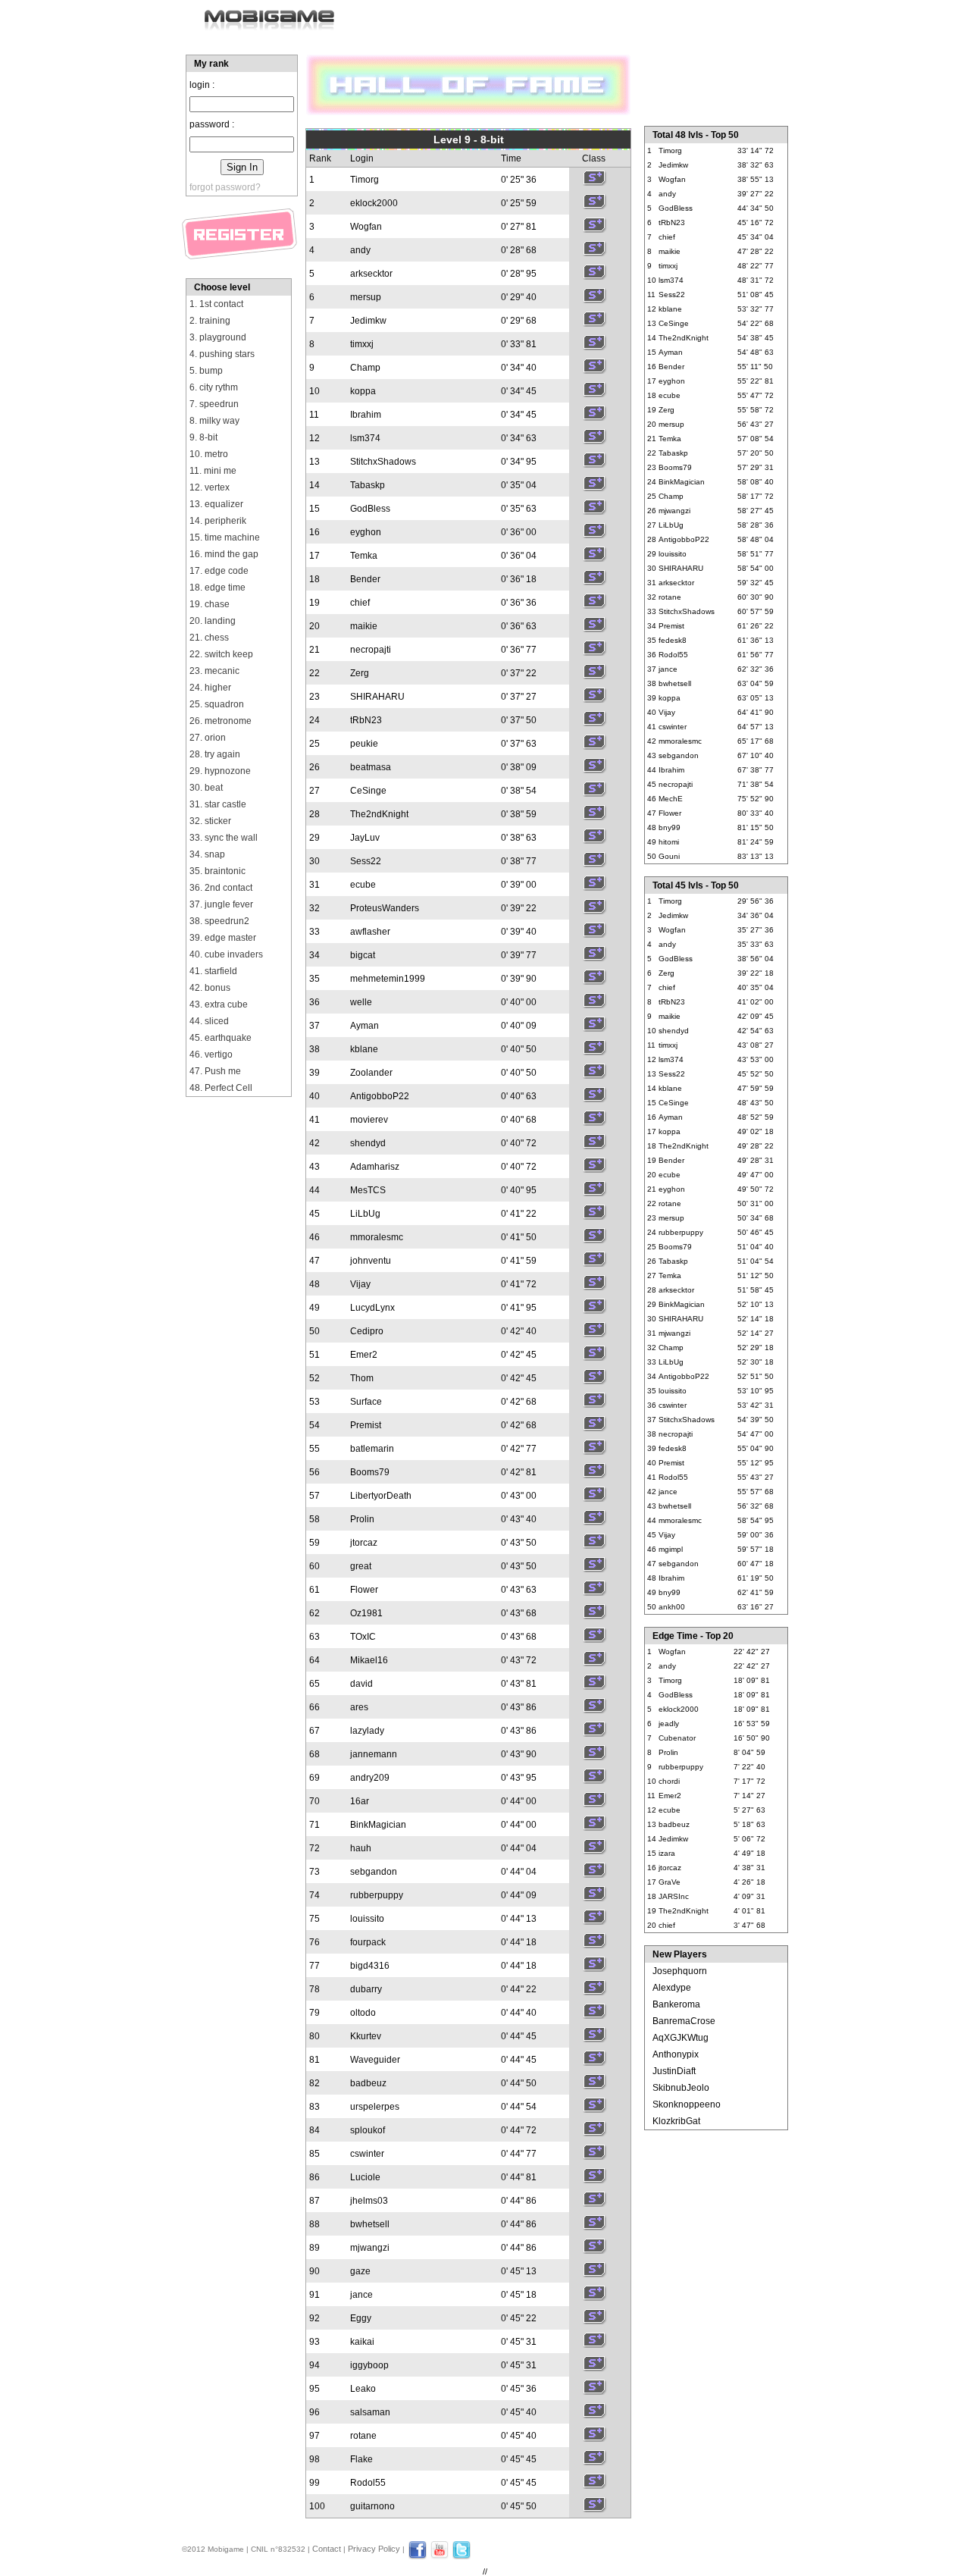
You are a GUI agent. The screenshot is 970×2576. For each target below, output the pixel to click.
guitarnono (372, 2506)
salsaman (370, 2412)
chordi (669, 1781)
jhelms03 (369, 2201)
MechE (671, 799)
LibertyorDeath (381, 1496)
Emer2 (364, 1355)
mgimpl (671, 1549)
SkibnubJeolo (681, 2088)
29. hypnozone (220, 771)
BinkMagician (378, 1825)
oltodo (363, 2013)
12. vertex (210, 487)
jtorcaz (364, 1543)
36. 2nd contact (221, 888)
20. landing (213, 621)
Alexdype (672, 1988)
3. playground (218, 337)
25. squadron (217, 704)
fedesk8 (673, 640)
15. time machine (225, 537)
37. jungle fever (221, 904)
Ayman (365, 1026)
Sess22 (366, 861)
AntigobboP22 (380, 1096)
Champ (365, 368)
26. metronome (221, 721)
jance (361, 2295)
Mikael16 (369, 1660)
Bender (365, 579)
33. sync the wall (224, 838)
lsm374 (365, 438)
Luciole (365, 2177)
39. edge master (223, 938)
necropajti (371, 650)
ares (359, 1707)
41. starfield (213, 971)
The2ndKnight (379, 814)
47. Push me (215, 1071)
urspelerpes (375, 2107)
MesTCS (368, 1190)
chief (360, 603)
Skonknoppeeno (687, 2104)
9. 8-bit (203, 437)
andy (360, 250)
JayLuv (365, 838)
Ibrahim (366, 415)
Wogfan (366, 227)
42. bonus (210, 988)
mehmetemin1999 (388, 979)
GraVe (670, 1882)
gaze (360, 2271)
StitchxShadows (383, 462)
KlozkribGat (676, 2121)
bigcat (363, 955)
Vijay (360, 1284)
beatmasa (371, 767)
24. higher (210, 688)
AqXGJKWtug (681, 2038)
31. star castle (218, 804)
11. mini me (213, 471)
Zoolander (371, 1073)
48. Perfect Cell (221, 1088)
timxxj (362, 344)
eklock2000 (374, 203)
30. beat (206, 788)
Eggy (361, 2318)
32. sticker (210, 821)
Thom (362, 1378)
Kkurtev (366, 2036)
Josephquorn (680, 1971)
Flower (364, 1590)
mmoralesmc (377, 1237)
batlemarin (372, 1449)
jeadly (669, 1724)
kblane (364, 1049)
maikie (364, 626)
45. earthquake (221, 1038)
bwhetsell (370, 2224)
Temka (364, 556)
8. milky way (214, 421)
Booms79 (370, 1472)
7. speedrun (214, 404)
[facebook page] (418, 2556)
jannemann (374, 1754)
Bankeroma (676, 2004)
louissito (367, 1919)
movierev (369, 1120)
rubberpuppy (377, 1895)
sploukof (368, 2130)
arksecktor (371, 274)
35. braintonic (217, 871)
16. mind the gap (224, 554)
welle (361, 1002)
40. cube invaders (226, 954)
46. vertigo (211, 1055)
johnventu (371, 1261)
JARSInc (674, 1896)
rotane (363, 2436)
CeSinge (368, 791)
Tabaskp (368, 485)
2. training (210, 321)
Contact (327, 2549)
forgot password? (225, 187)
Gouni (669, 856)
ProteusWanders (385, 908)
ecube (363, 885)
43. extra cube (219, 1004)
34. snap (207, 854)
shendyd (368, 1143)
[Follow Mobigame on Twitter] (462, 2556)
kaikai (362, 2342)
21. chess (209, 638)
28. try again (215, 754)
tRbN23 (366, 720)
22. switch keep (221, 654)
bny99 (670, 827)
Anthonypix (676, 2054)
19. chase (210, 604)
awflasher (370, 932)
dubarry (366, 1989)
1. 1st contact (216, 304)
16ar (360, 1801)
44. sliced (209, 1021)
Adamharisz (375, 1167)
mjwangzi (370, 2248)
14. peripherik (218, 521)
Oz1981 (366, 1613)
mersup (366, 297)
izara (667, 1853)
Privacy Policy (374, 2549)
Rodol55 (368, 2483)
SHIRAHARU (377, 697)
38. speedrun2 (219, 921)
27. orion (208, 738)
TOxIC (363, 1637)
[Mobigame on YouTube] (440, 2556)
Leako (363, 2389)
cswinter (367, 2154)
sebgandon (374, 1872)
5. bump (206, 371)
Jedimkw (368, 321)
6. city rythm (214, 387)
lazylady (367, 1731)
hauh (361, 1848)
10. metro (209, 454)
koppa (363, 391)
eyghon (366, 532)
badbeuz (368, 2083)
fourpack (368, 1942)
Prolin (362, 1519)
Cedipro (367, 1331)
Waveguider (375, 2060)
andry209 (370, 1778)
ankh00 (672, 1607)
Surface (366, 1402)
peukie (364, 744)
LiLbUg (365, 1214)
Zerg (360, 673)
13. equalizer (216, 504)
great (361, 1566)
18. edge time (217, 588)
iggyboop (369, 2365)
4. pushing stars (222, 354)
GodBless (370, 509)
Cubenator (677, 1738)
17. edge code (219, 571)
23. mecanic (214, 671)
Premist (366, 1425)
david (361, 1684)
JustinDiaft (674, 2071)
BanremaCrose (684, 2021)
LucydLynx (372, 1308)
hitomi (669, 842)
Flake (361, 2459)
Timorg (365, 180)
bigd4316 (370, 1966)
